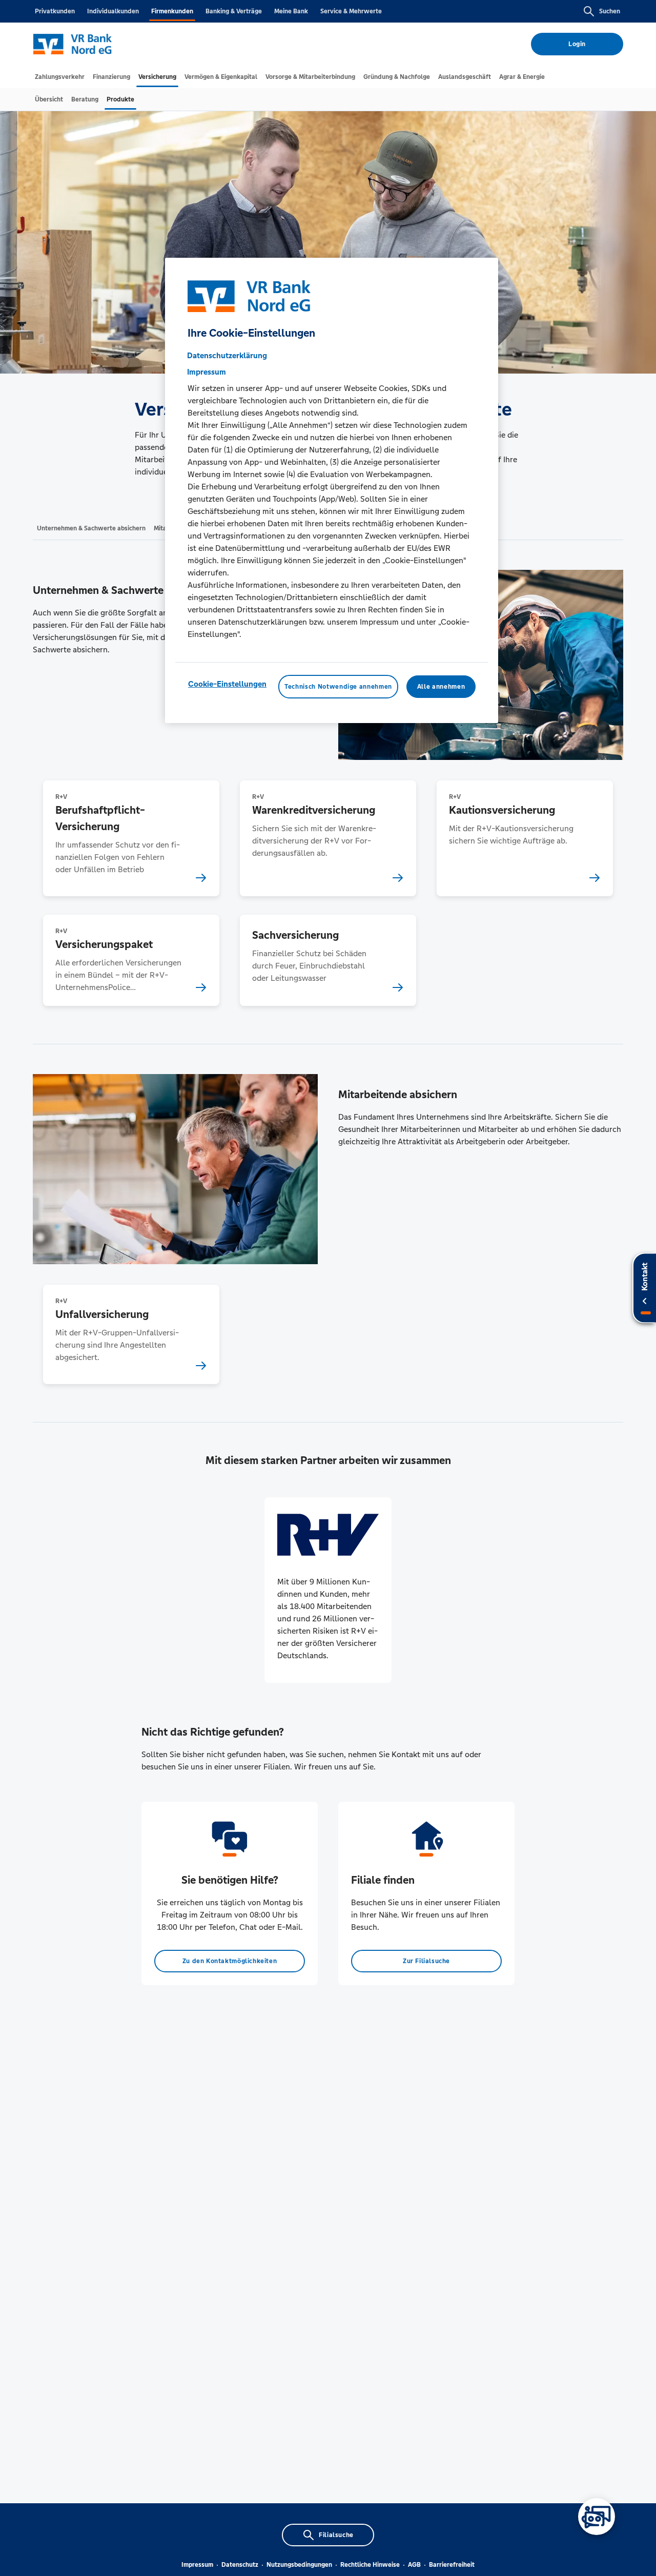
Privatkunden (55, 11)
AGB (414, 2565)
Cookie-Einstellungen (227, 683)
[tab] (60, 77)
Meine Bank (291, 11)
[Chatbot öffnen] (597, 2517)
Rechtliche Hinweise (370, 2565)
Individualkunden (113, 11)
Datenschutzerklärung (227, 355)
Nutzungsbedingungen (299, 2565)
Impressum (197, 2565)
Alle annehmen (441, 686)
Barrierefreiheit (452, 2565)
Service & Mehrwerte (351, 11)
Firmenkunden (172, 11)
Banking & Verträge (234, 11)
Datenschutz (240, 2565)
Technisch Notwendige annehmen (338, 686)
